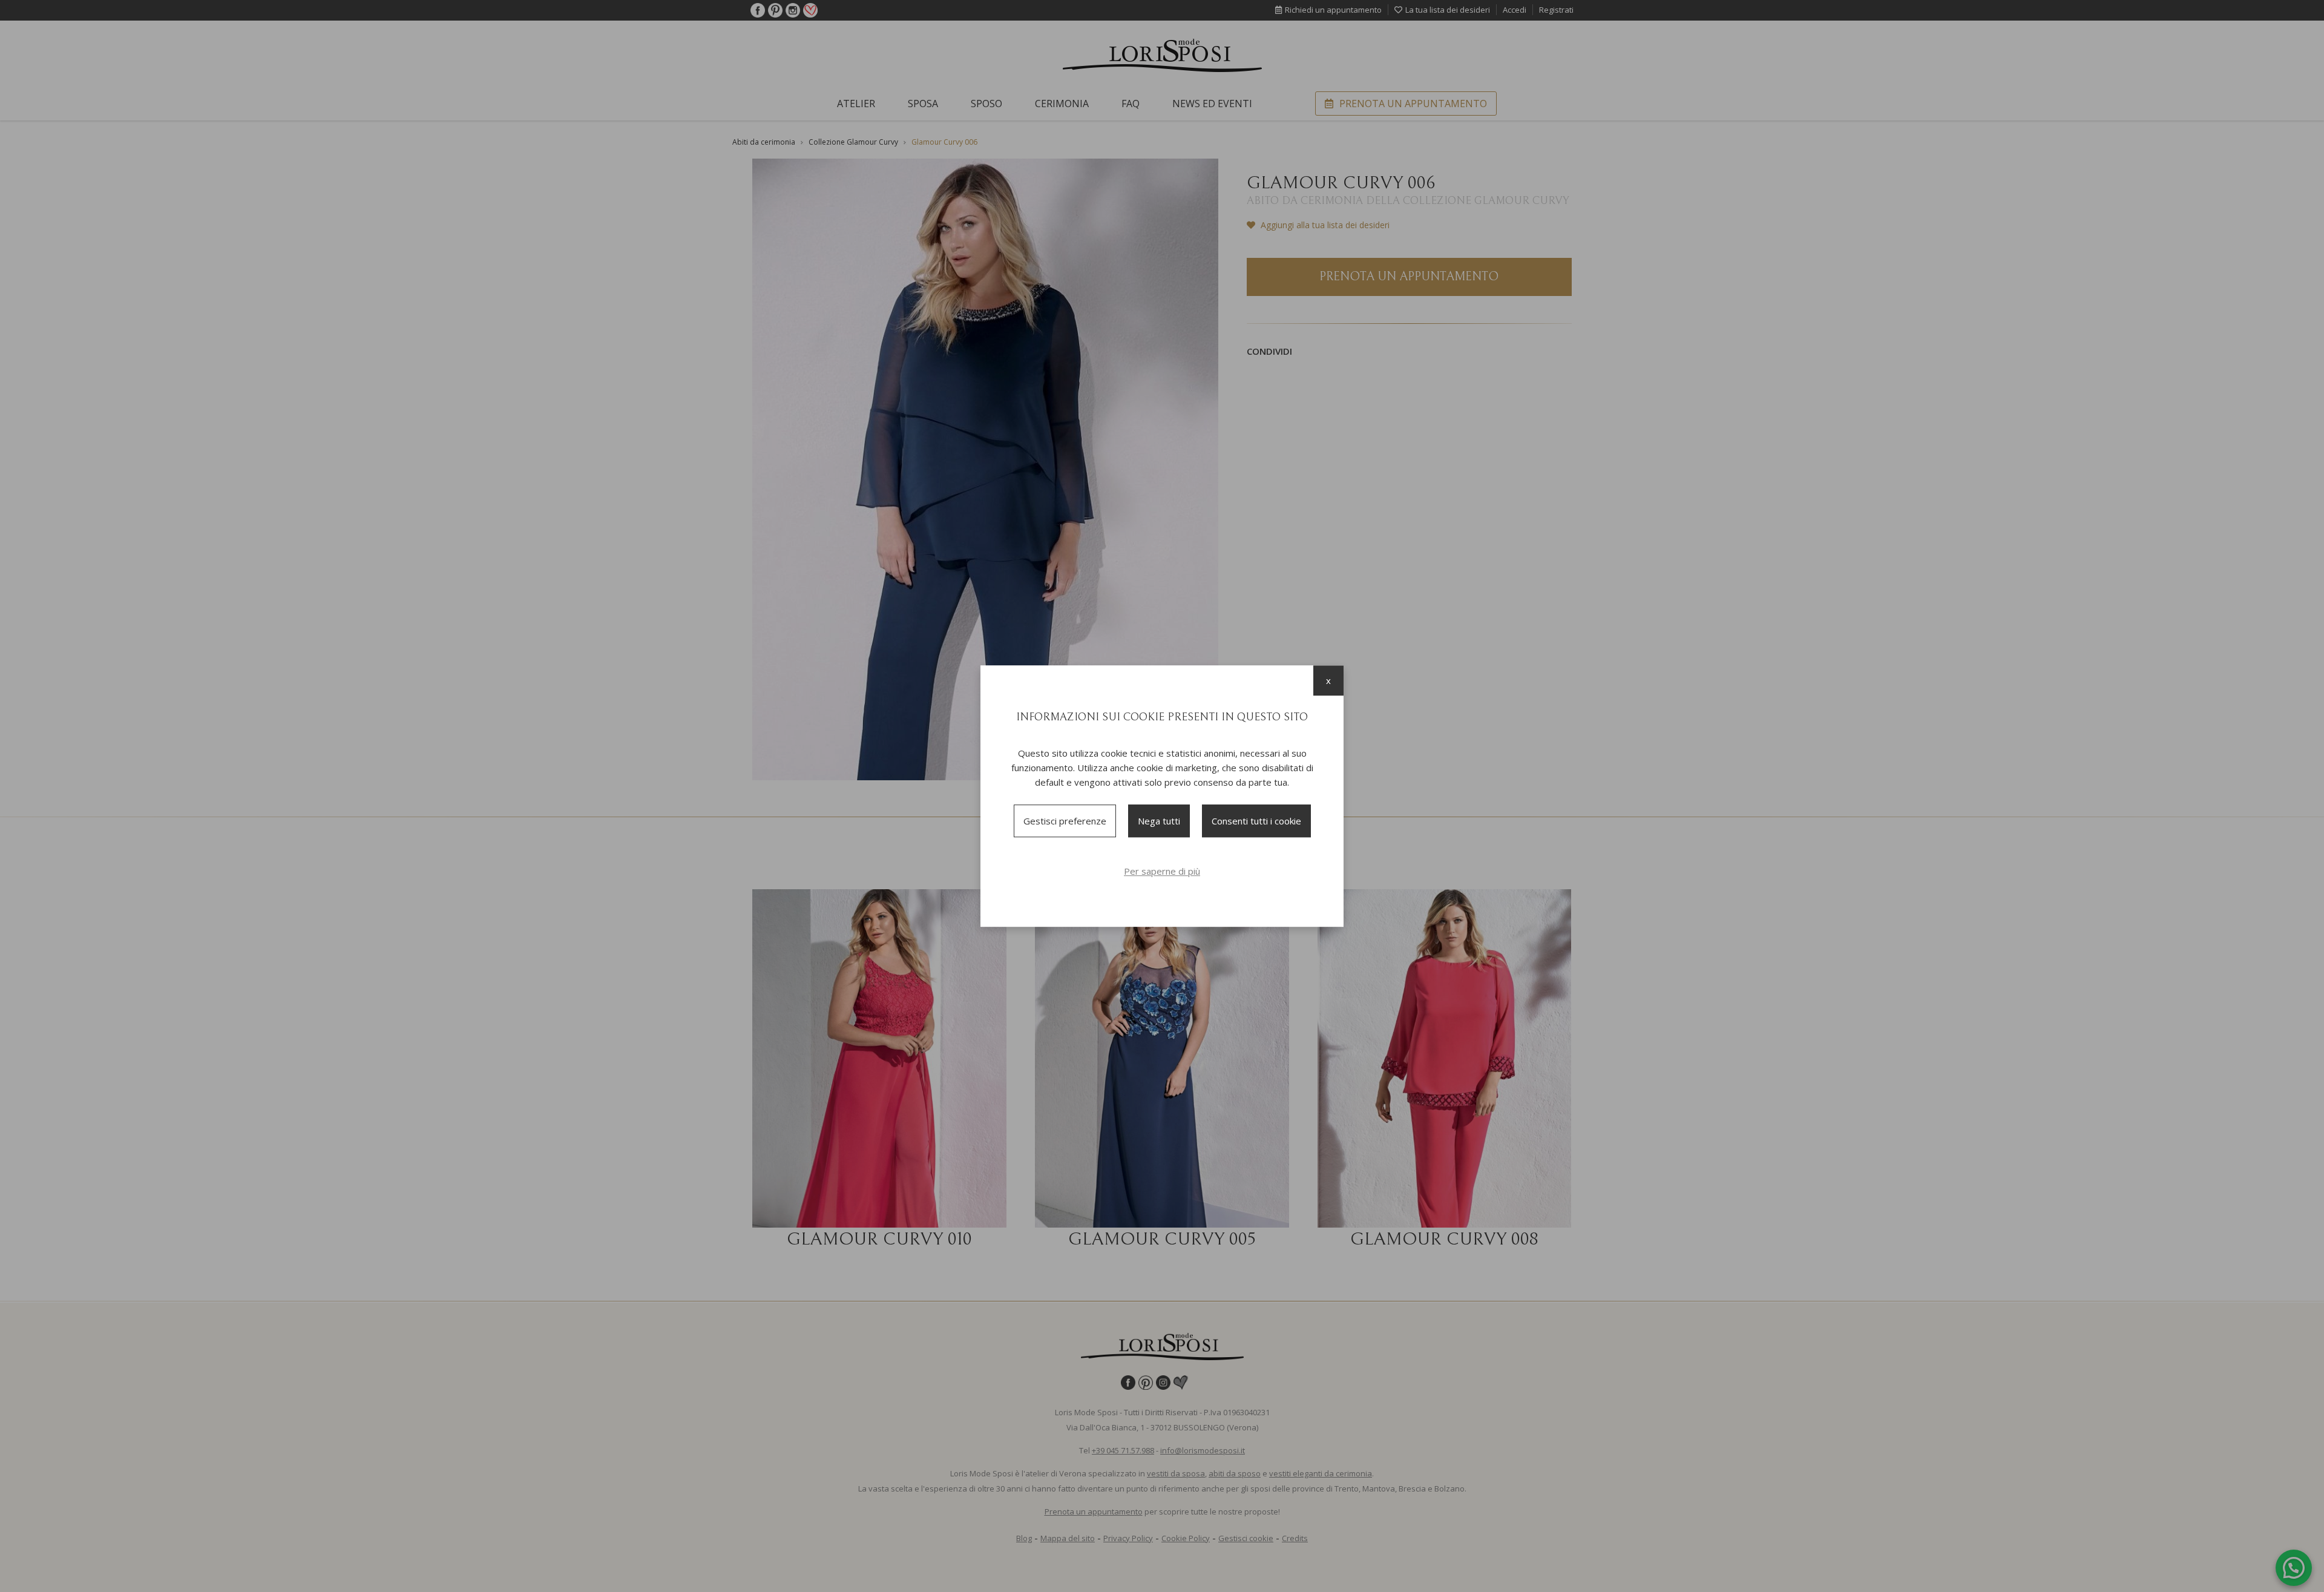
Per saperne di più (1162, 871)
